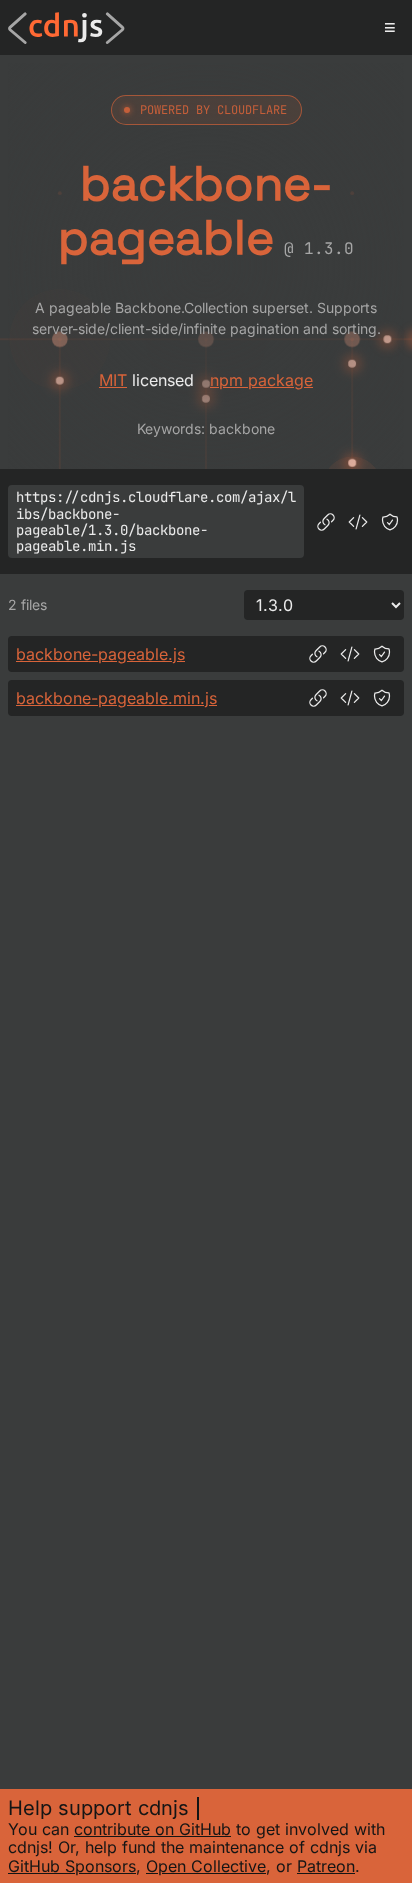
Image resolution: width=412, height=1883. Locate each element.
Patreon (326, 1866)
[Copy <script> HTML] (358, 522)
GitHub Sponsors (72, 1866)
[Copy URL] (326, 522)
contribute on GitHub (152, 1829)
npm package (261, 380)
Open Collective (206, 1866)
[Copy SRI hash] (390, 522)
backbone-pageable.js (100, 654)
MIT (113, 380)
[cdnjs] (66, 28)
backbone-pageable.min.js (116, 698)
